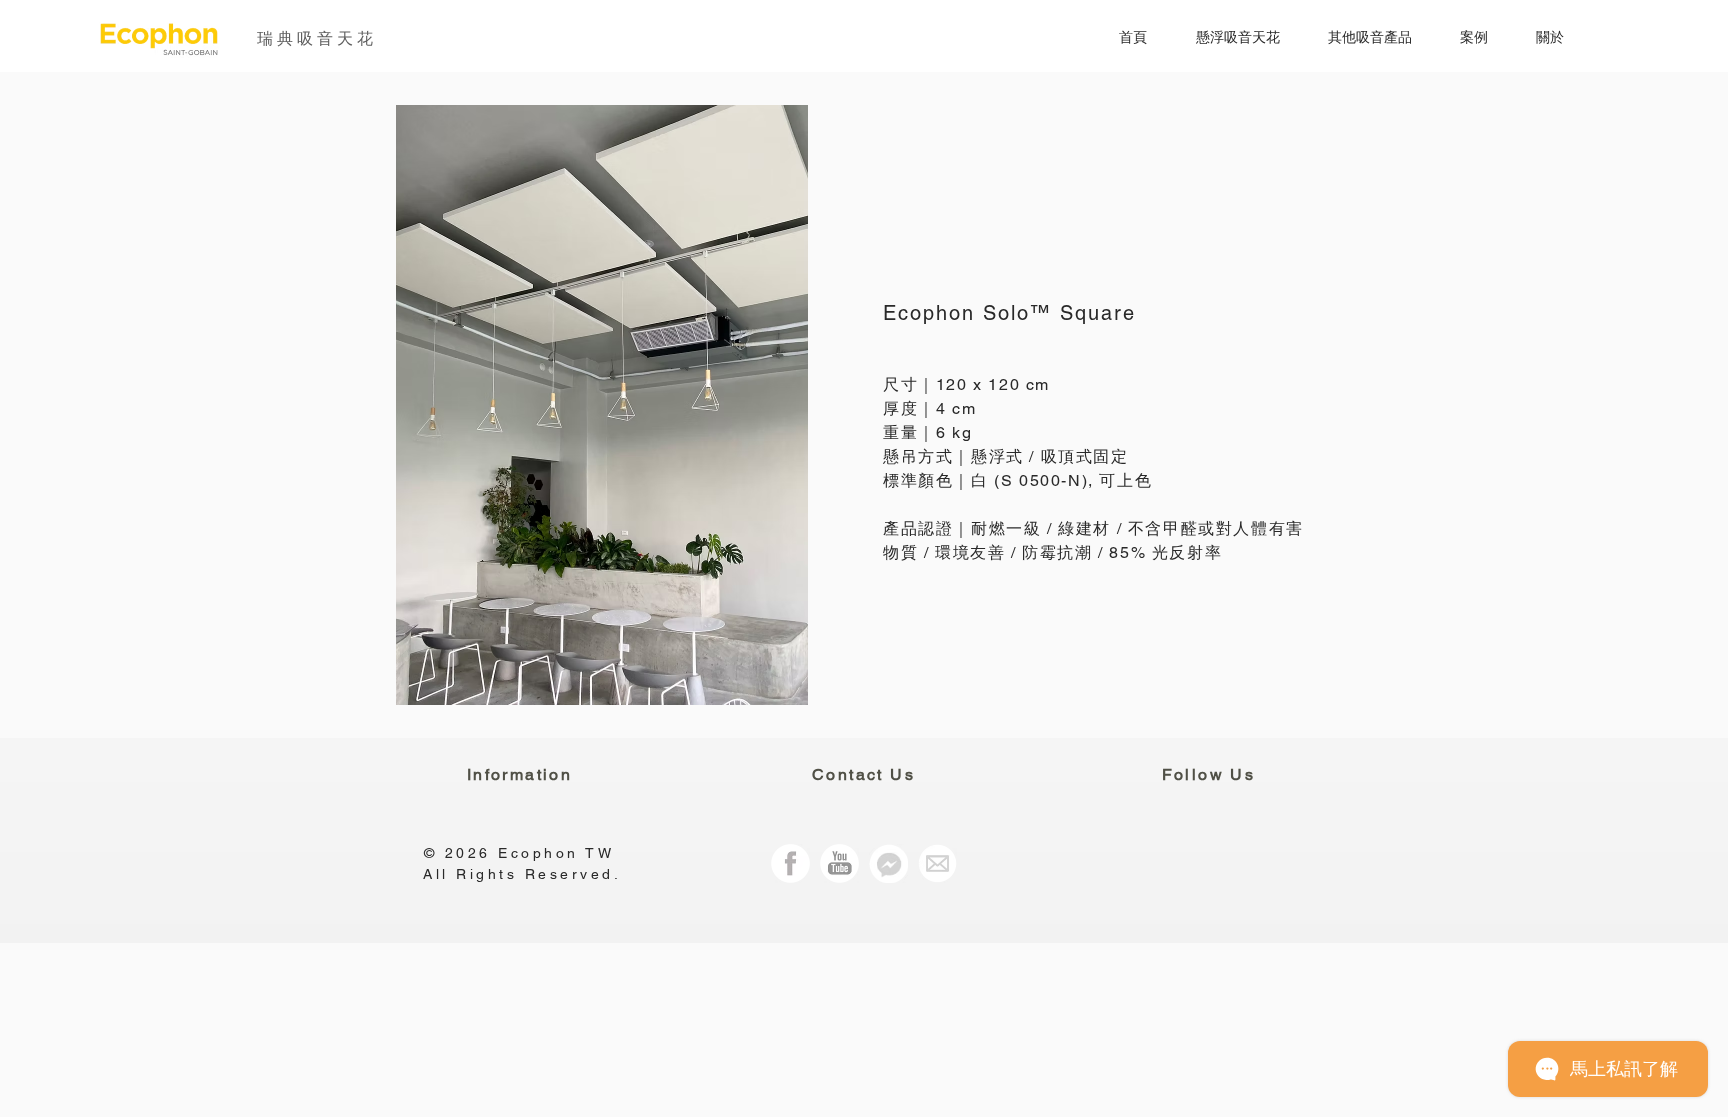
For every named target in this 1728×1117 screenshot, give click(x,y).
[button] (1223, 37)
